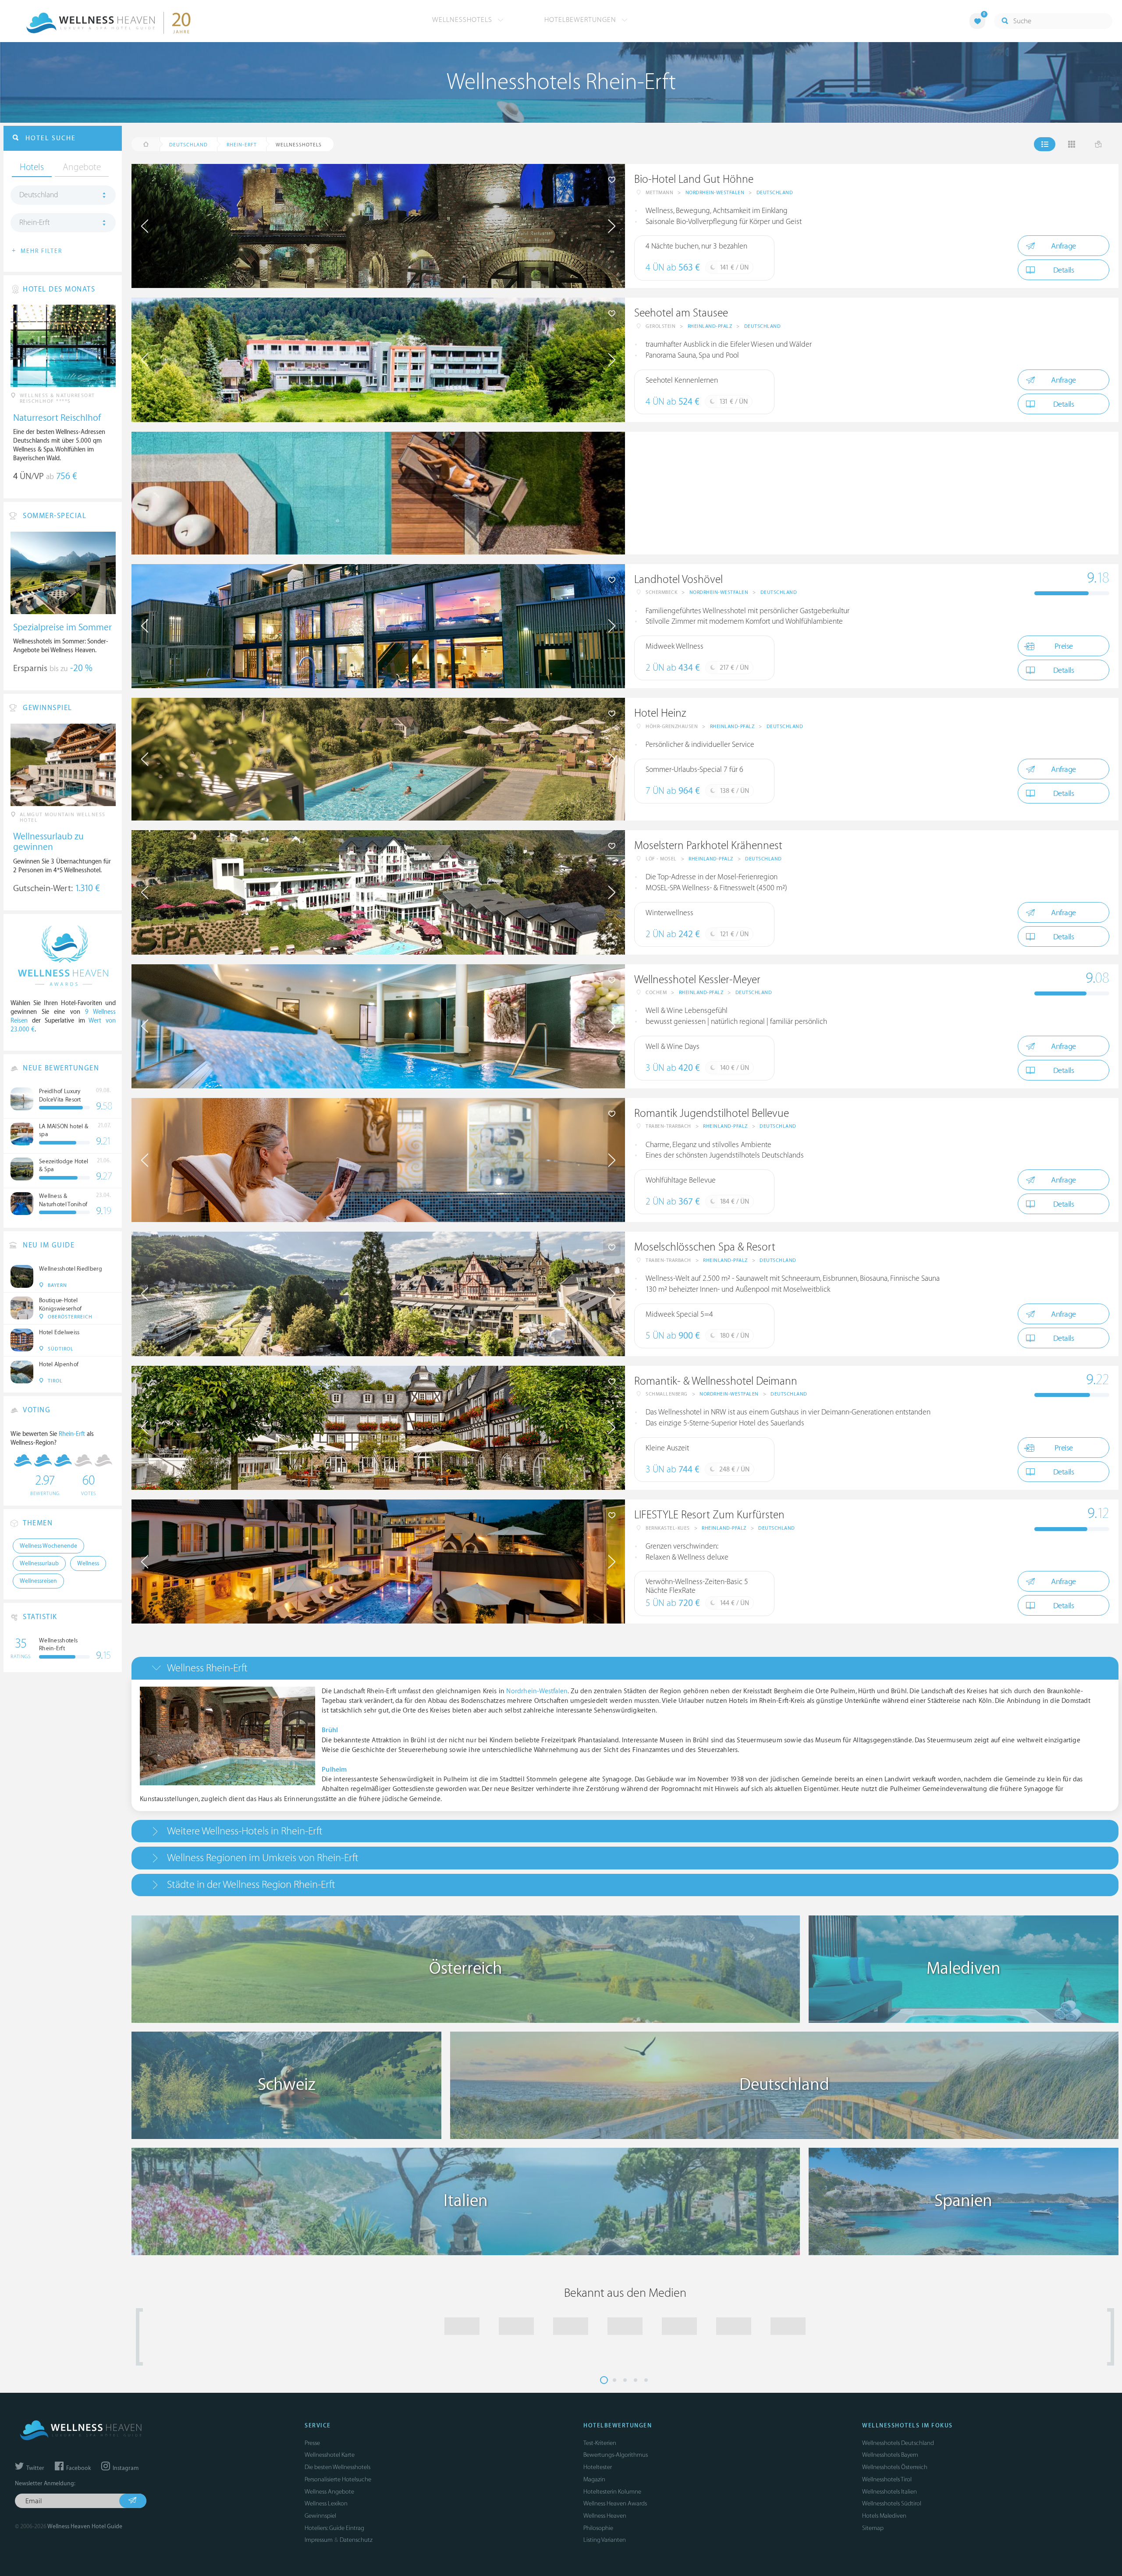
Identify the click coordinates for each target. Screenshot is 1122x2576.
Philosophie (598, 2528)
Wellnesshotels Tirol (887, 2479)
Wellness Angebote (329, 2492)
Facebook (78, 2468)
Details (1064, 270)
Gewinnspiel (320, 2516)
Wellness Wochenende (48, 1546)
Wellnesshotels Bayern (890, 2455)
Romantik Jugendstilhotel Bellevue (712, 1114)
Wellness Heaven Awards (615, 2503)
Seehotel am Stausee (681, 313)
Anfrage (1063, 246)
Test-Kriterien (600, 2443)
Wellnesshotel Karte (330, 2455)
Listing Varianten (605, 2540)
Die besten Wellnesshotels (337, 2467)
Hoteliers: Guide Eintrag (334, 2528)
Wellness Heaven (605, 2516)
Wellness (88, 1563)
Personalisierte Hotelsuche (338, 2479)
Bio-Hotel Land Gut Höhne (694, 179)
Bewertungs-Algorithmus (616, 2455)
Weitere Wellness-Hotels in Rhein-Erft (245, 1831)
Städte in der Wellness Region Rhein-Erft (251, 1885)
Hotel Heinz (660, 713)
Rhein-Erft (34, 223)
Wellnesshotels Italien (889, 2492)
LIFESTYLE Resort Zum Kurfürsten (709, 1515)
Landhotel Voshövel (678, 580)
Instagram (125, 2468)
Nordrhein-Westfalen (715, 193)
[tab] (625, 1668)
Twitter (35, 2468)
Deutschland (775, 193)
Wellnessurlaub (39, 1563)
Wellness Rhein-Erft (207, 1668)
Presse (312, 2443)
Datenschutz (356, 2540)
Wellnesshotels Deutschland (898, 2443)
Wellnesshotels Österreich (895, 2467)
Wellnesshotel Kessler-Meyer (697, 980)
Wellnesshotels (463, 20)
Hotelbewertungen (581, 20)
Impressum (319, 2540)
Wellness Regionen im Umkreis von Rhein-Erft (263, 1858)
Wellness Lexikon (326, 2503)
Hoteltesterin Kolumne (612, 2492)
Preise (1064, 646)
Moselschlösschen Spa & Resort (705, 1247)
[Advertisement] (872, 493)
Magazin (594, 2479)
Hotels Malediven (884, 2516)
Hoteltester (598, 2467)
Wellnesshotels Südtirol (892, 2503)
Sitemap (873, 2528)
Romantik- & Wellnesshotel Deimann (716, 1381)
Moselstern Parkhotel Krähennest (708, 846)
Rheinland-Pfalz (710, 326)
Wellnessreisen (38, 1581)
